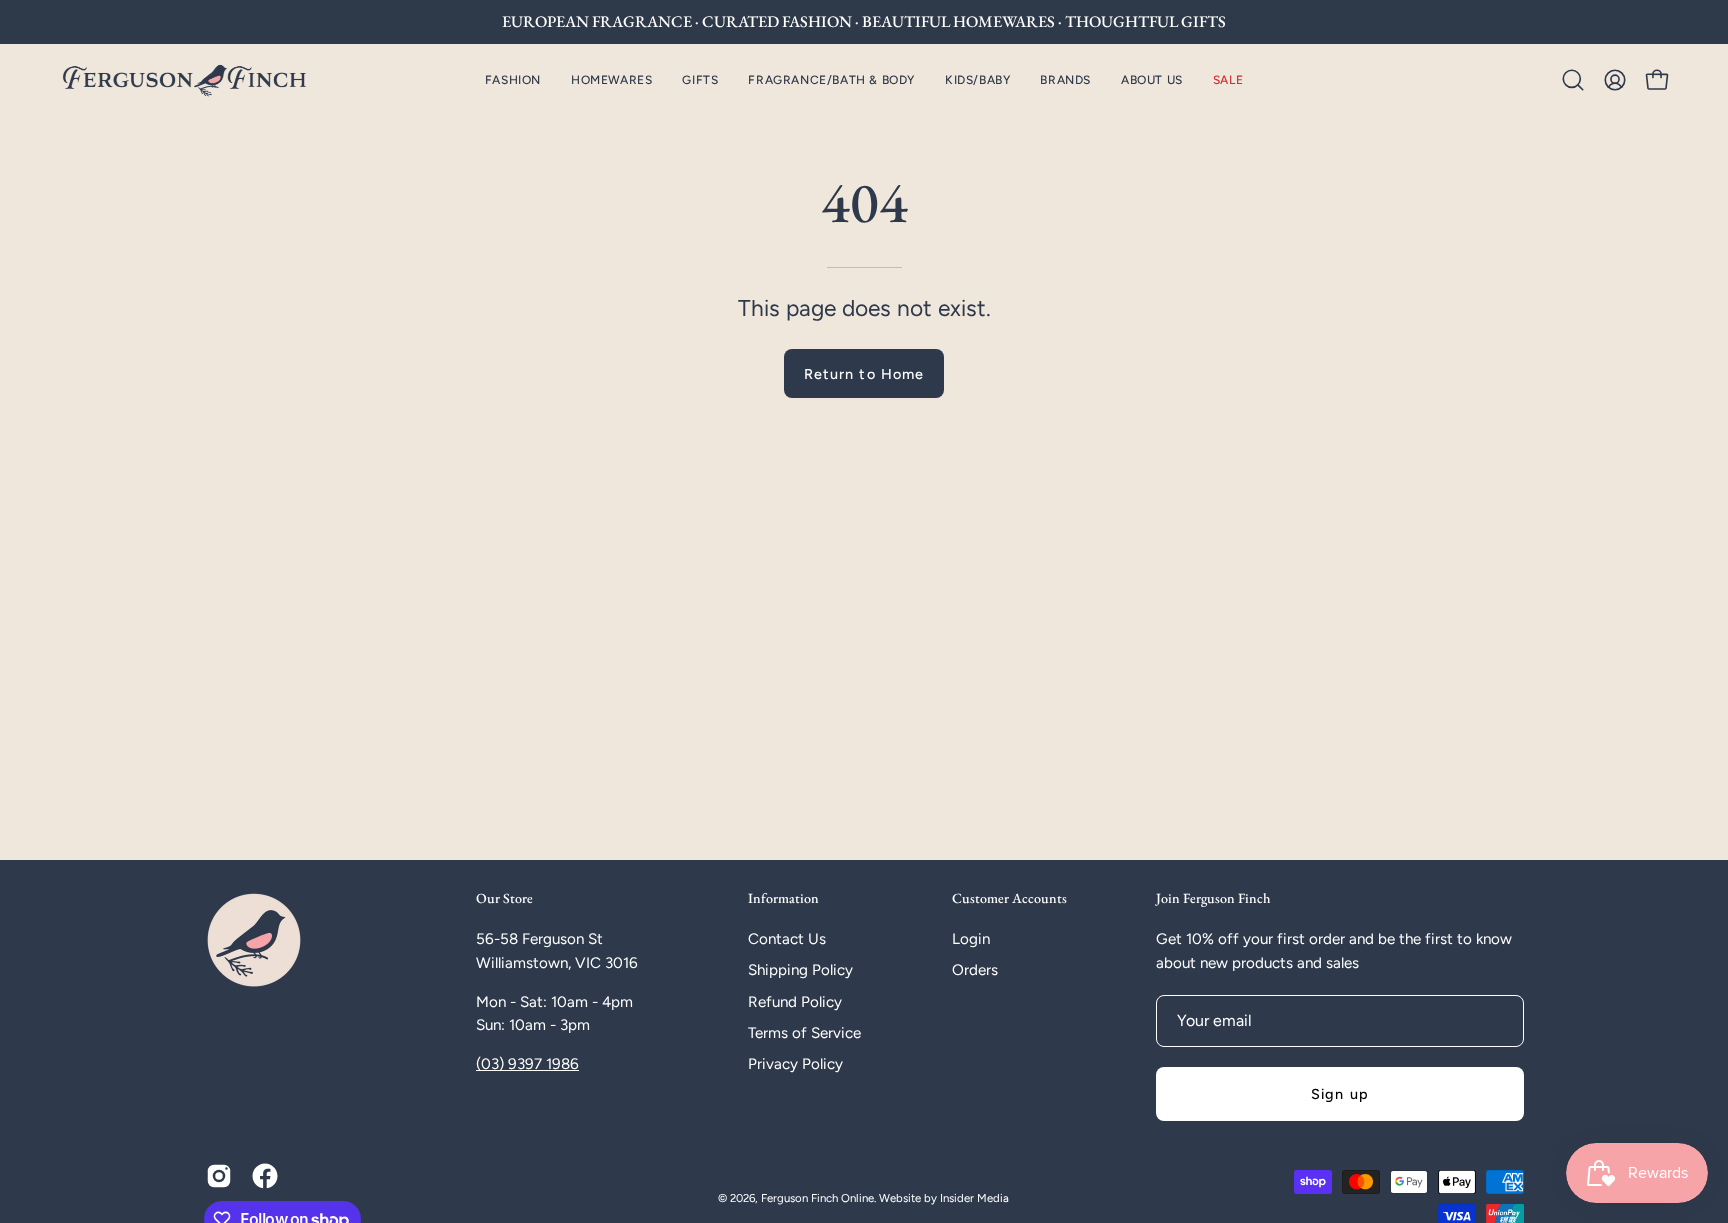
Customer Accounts (1009, 898)
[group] (864, 22)
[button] (611, 80)
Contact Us (787, 939)
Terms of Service (804, 1033)
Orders (975, 970)
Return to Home (864, 374)
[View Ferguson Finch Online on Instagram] (219, 1176)
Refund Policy (795, 1002)
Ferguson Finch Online (817, 1198)
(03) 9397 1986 (527, 1064)
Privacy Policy (795, 1064)
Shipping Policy (800, 970)
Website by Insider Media (944, 1198)
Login (971, 939)
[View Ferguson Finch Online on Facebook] (265, 1176)
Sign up (1340, 1094)
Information (783, 898)
